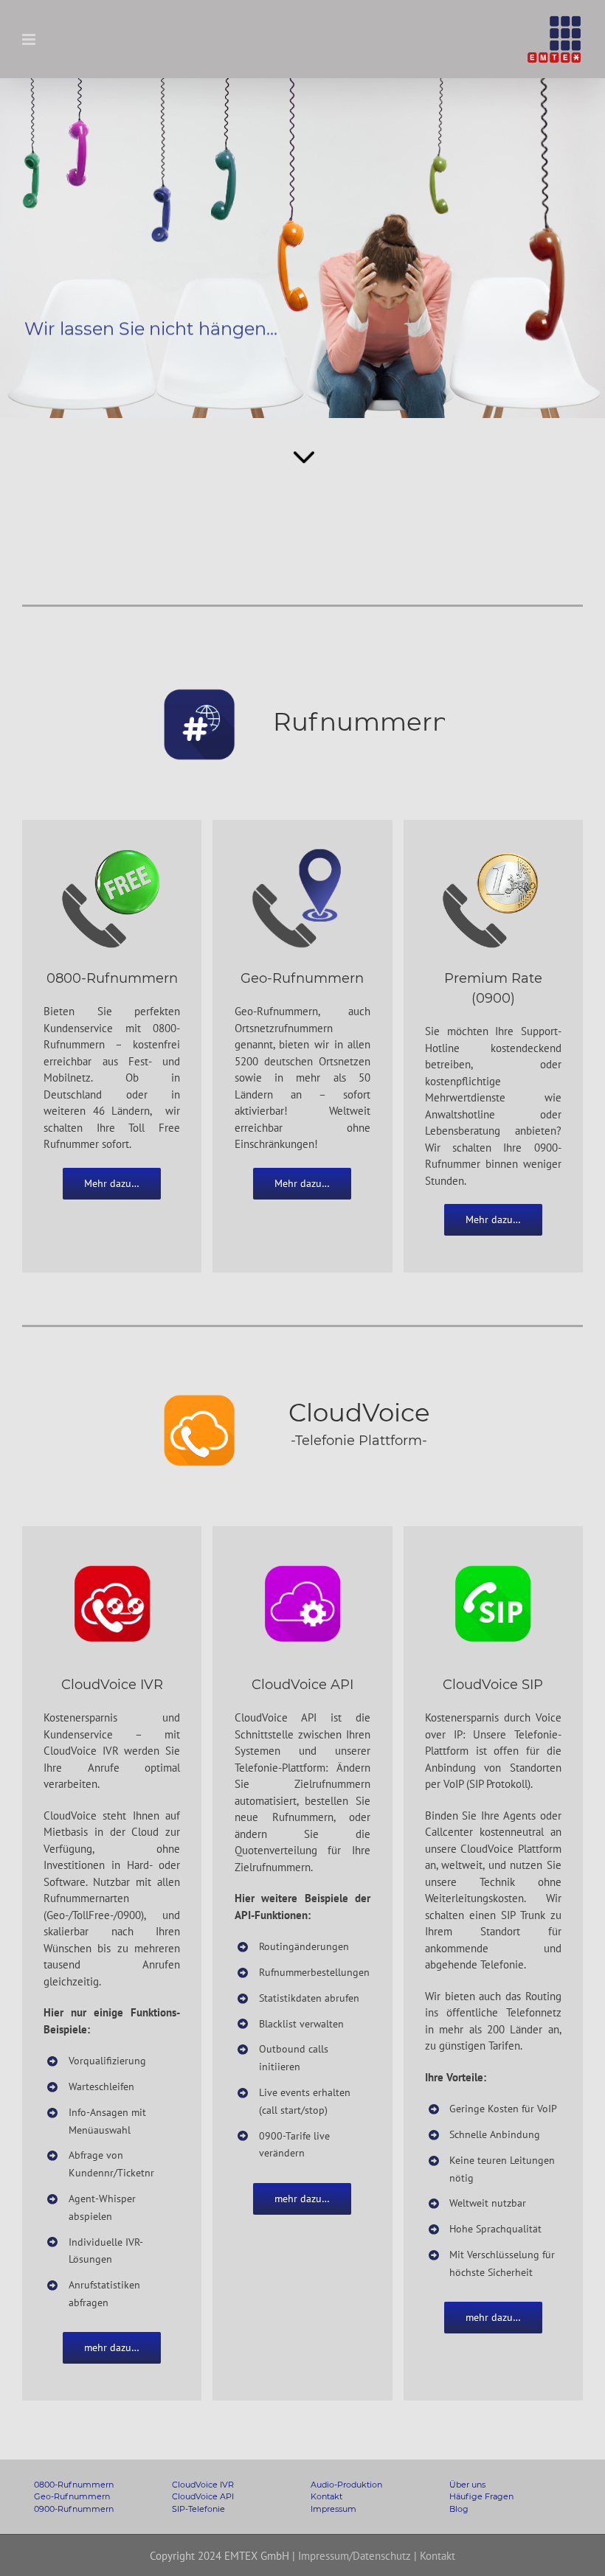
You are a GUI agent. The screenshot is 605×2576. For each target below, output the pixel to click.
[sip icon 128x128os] (493, 1556)
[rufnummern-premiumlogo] (493, 850)
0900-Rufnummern (74, 2509)
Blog (459, 2509)
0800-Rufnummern (74, 2485)
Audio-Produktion (346, 2485)
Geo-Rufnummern (72, 2496)
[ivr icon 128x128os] (112, 1556)
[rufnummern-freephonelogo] (112, 850)
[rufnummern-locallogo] (302, 850)
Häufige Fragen (481, 2496)
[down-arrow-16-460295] (302, 441)
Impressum (333, 2509)
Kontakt (326, 2496)
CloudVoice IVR (203, 2485)
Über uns (467, 2485)
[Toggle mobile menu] (30, 39)
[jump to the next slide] (302, 248)
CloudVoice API (203, 2496)
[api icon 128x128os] (302, 1556)
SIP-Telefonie (198, 2509)
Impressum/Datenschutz (355, 2556)
